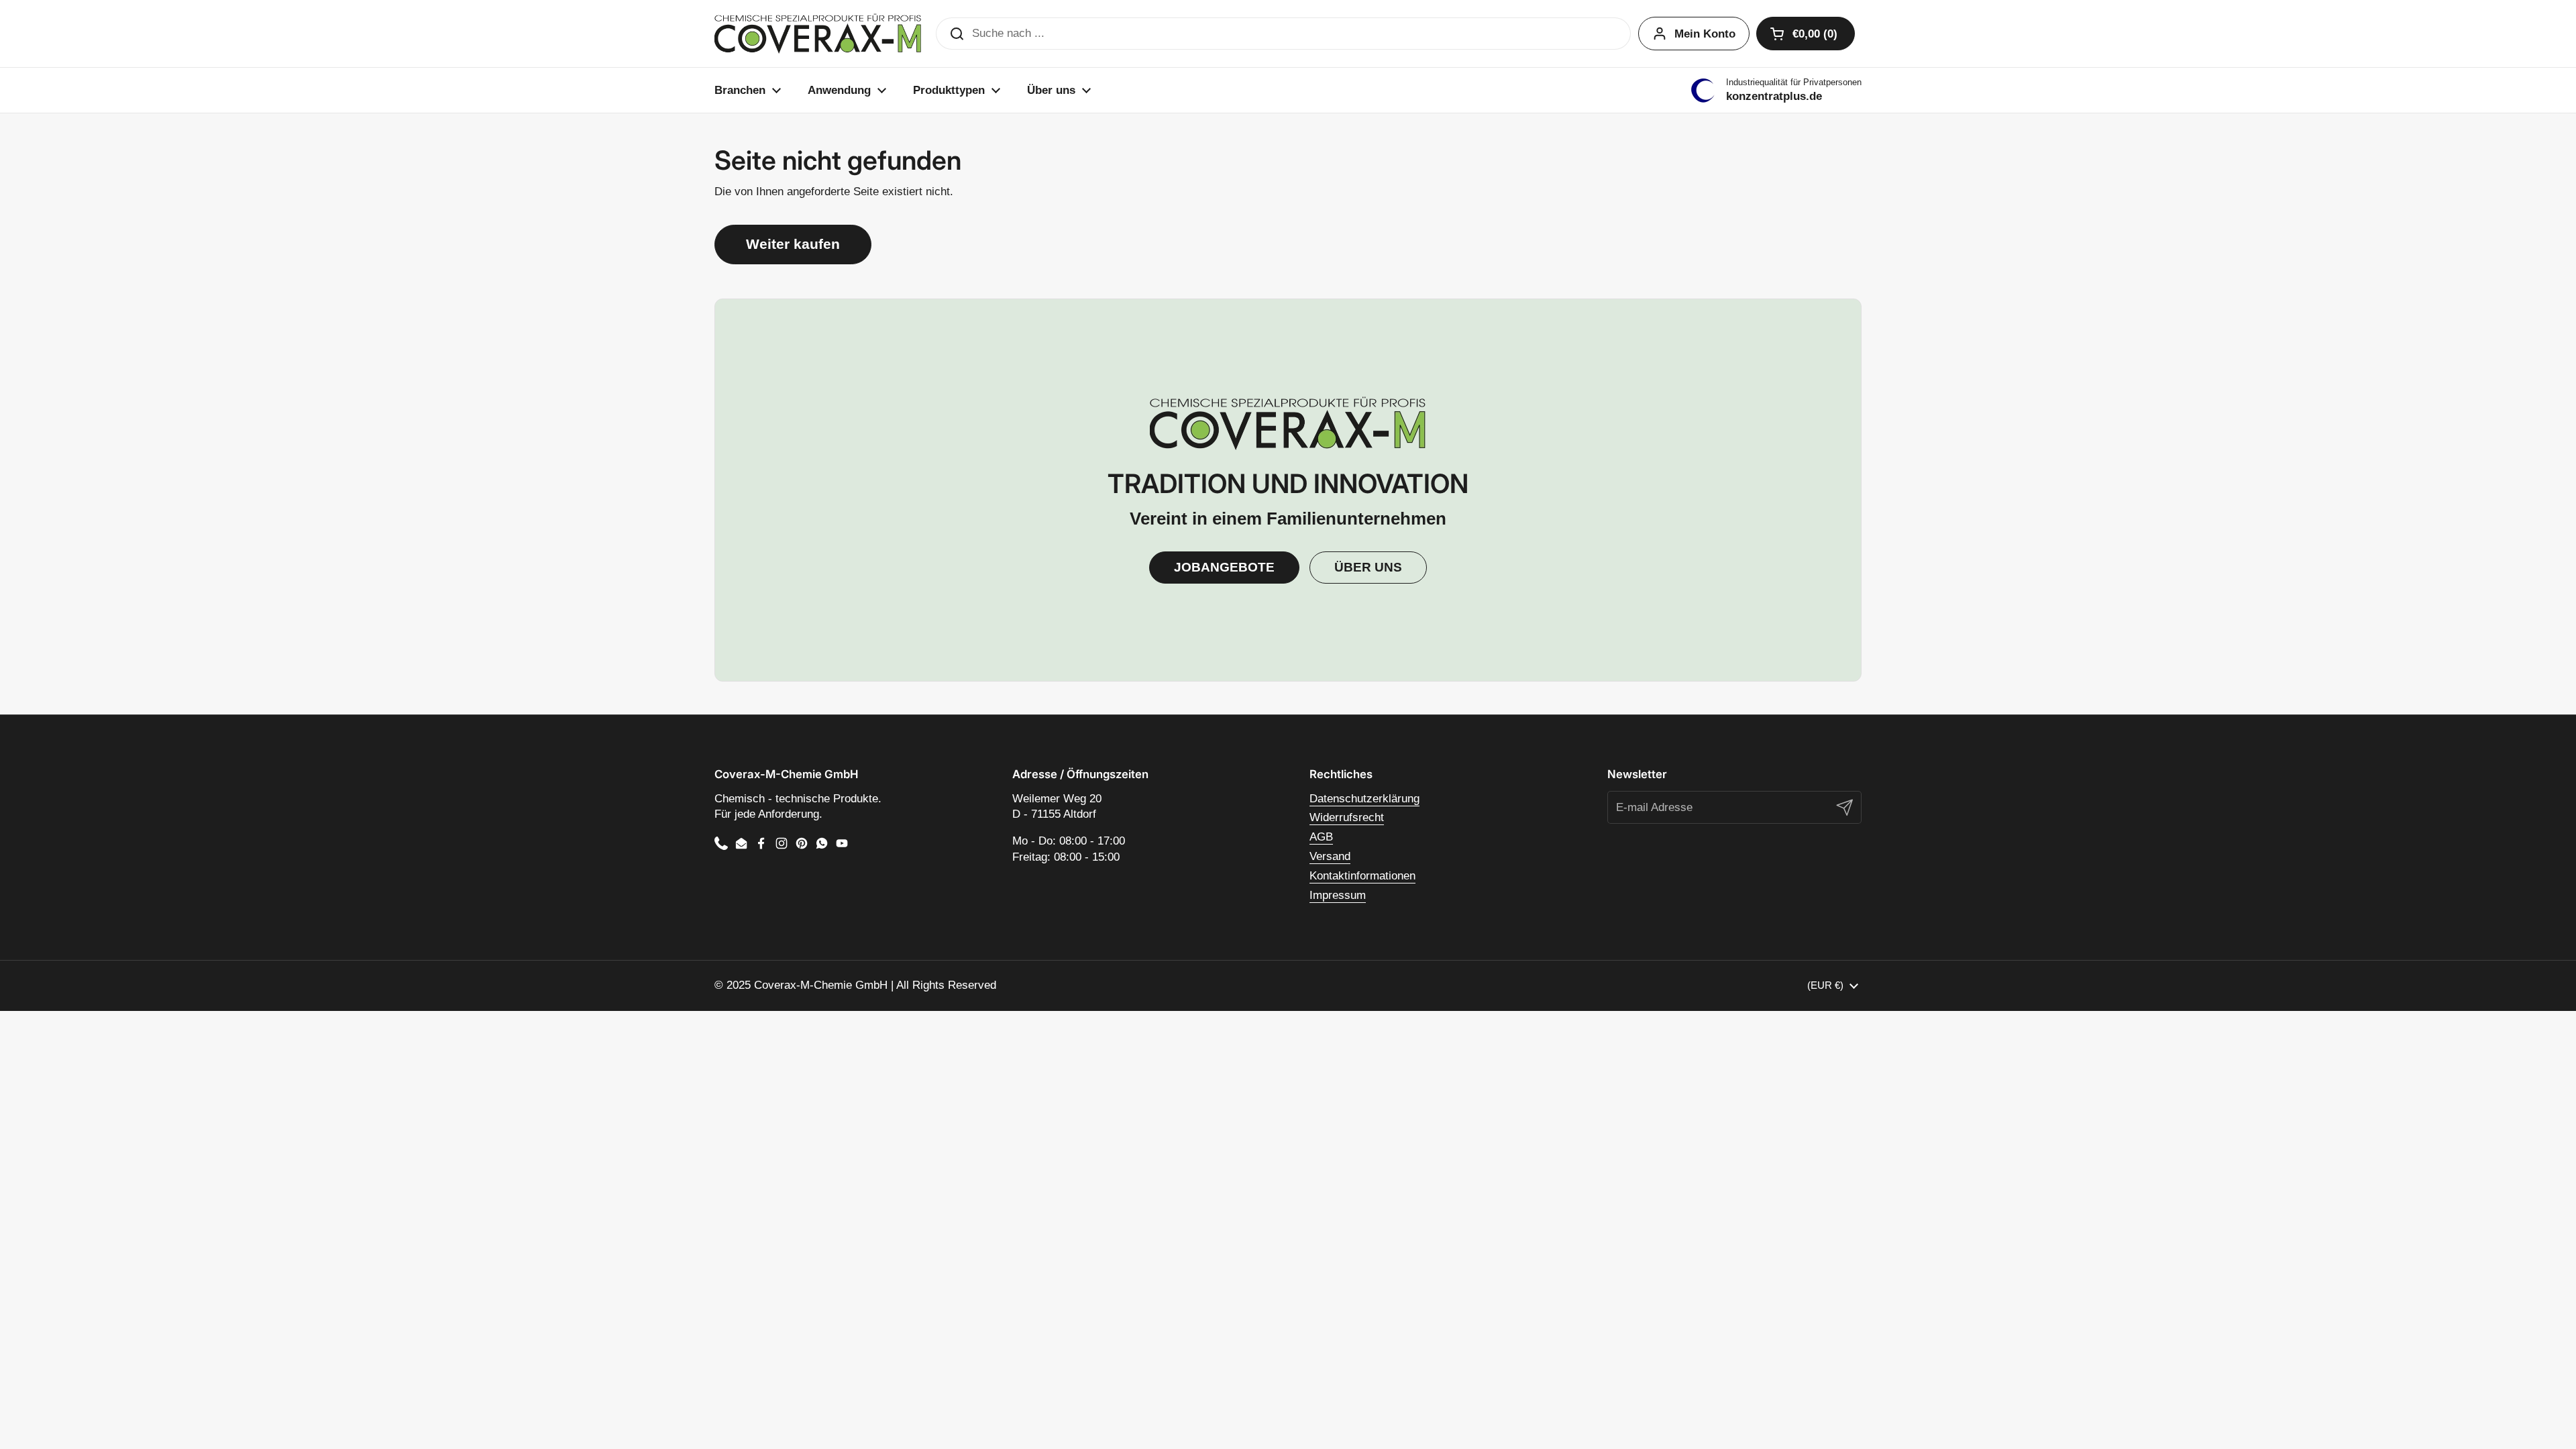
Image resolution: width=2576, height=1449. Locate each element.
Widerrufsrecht (1347, 817)
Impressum (1338, 895)
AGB (1321, 837)
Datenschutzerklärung (1364, 799)
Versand (1330, 856)
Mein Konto (1705, 34)
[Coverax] (818, 34)
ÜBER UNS (1368, 567)
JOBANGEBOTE (1224, 567)
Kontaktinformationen (1362, 876)
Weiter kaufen (793, 244)
